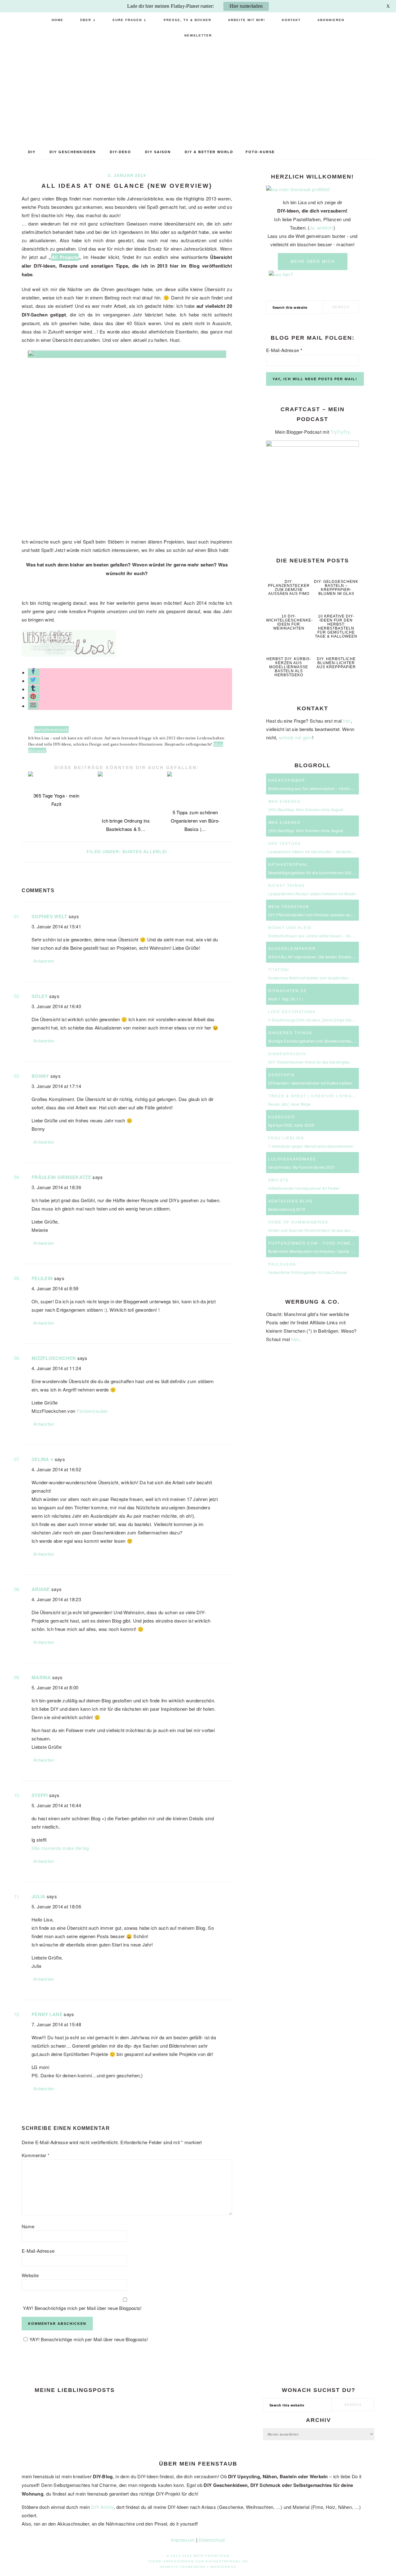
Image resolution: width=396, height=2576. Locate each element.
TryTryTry (340, 432)
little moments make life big (60, 1848)
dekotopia (282, 1075)
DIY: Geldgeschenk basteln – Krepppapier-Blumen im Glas (336, 588)
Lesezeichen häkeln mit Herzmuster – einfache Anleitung (319, 851)
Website (30, 2275)
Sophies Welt (49, 916)
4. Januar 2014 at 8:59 (55, 1288)
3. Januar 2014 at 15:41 (56, 926)
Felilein (42, 1278)
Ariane (41, 1589)
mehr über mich (313, 262)
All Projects (65, 257)
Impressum (183, 2540)
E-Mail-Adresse (38, 2251)
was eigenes (284, 801)
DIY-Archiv (102, 2507)
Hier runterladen (246, 6)
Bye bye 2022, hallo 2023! (291, 1125)
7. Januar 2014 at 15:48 (56, 2024)
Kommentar (36, 2155)
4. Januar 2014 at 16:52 (56, 1469)
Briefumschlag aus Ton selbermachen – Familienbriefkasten (321, 788)
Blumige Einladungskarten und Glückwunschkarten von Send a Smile (329, 1041)
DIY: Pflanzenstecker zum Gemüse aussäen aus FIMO (289, 588)
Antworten (44, 961)
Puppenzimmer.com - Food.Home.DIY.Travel (324, 1243)
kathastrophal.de (227, 2561)
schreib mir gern (295, 738)
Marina (41, 1677)
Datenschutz (212, 2540)
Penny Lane (47, 2014)
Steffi (40, 1795)
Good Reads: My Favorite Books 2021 (302, 1167)
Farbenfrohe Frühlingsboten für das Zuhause (308, 1272)
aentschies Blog (290, 1201)
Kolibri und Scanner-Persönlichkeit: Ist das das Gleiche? (318, 1230)
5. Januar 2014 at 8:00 (55, 1687)
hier (347, 721)
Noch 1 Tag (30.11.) (286, 999)
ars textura (285, 843)
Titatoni (279, 969)
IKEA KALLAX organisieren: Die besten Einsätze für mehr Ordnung (327, 957)
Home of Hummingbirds (298, 1222)
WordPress (223, 2567)
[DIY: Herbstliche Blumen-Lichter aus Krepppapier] (336, 650)
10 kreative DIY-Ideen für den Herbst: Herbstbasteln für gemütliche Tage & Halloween (336, 626)
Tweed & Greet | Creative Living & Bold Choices (331, 1096)
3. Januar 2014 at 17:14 (56, 1086)
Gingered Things (290, 1032)
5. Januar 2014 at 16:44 (56, 1805)
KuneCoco (282, 1117)
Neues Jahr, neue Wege (289, 1104)
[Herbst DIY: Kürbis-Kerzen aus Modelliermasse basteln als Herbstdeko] (289, 650)
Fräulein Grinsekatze (61, 1177)
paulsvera (282, 1264)
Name (28, 2226)
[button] (34, 672)
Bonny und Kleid (290, 927)
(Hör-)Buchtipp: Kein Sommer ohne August (306, 809)
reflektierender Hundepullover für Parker (304, 1188)
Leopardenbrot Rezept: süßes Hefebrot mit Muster (312, 894)
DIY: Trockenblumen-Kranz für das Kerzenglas (309, 1062)
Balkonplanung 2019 (287, 1209)
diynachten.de (288, 990)
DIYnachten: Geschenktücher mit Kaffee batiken (310, 1083)
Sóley (40, 996)
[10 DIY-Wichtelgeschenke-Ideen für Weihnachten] (289, 607)
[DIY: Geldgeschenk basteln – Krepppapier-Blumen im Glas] (336, 572)
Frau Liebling (286, 1138)
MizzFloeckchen (54, 1358)
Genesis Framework (183, 2567)
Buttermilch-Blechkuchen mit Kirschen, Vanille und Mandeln (321, 1251)
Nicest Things (286, 885)
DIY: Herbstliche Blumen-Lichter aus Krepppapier (336, 663)
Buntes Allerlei (145, 852)
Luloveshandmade (292, 1159)
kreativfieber (287, 780)
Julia (39, 1896)
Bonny (40, 1076)
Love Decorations (292, 1011)
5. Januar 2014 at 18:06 (56, 1906)
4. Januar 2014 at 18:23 (56, 1599)
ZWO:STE (279, 1180)
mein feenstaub (198, 91)
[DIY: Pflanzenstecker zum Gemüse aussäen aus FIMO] (289, 572)
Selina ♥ (42, 1459)
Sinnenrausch (287, 1054)
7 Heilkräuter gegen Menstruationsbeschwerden (311, 1146)
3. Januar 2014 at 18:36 (56, 1187)
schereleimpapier (292, 948)
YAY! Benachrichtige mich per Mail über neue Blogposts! (82, 2308)
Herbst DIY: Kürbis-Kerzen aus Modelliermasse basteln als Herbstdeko (289, 667)
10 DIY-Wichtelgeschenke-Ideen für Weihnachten (289, 622)
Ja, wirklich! (322, 228)
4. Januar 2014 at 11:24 (56, 1368)
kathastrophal (288, 864)
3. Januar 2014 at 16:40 (56, 1006)
